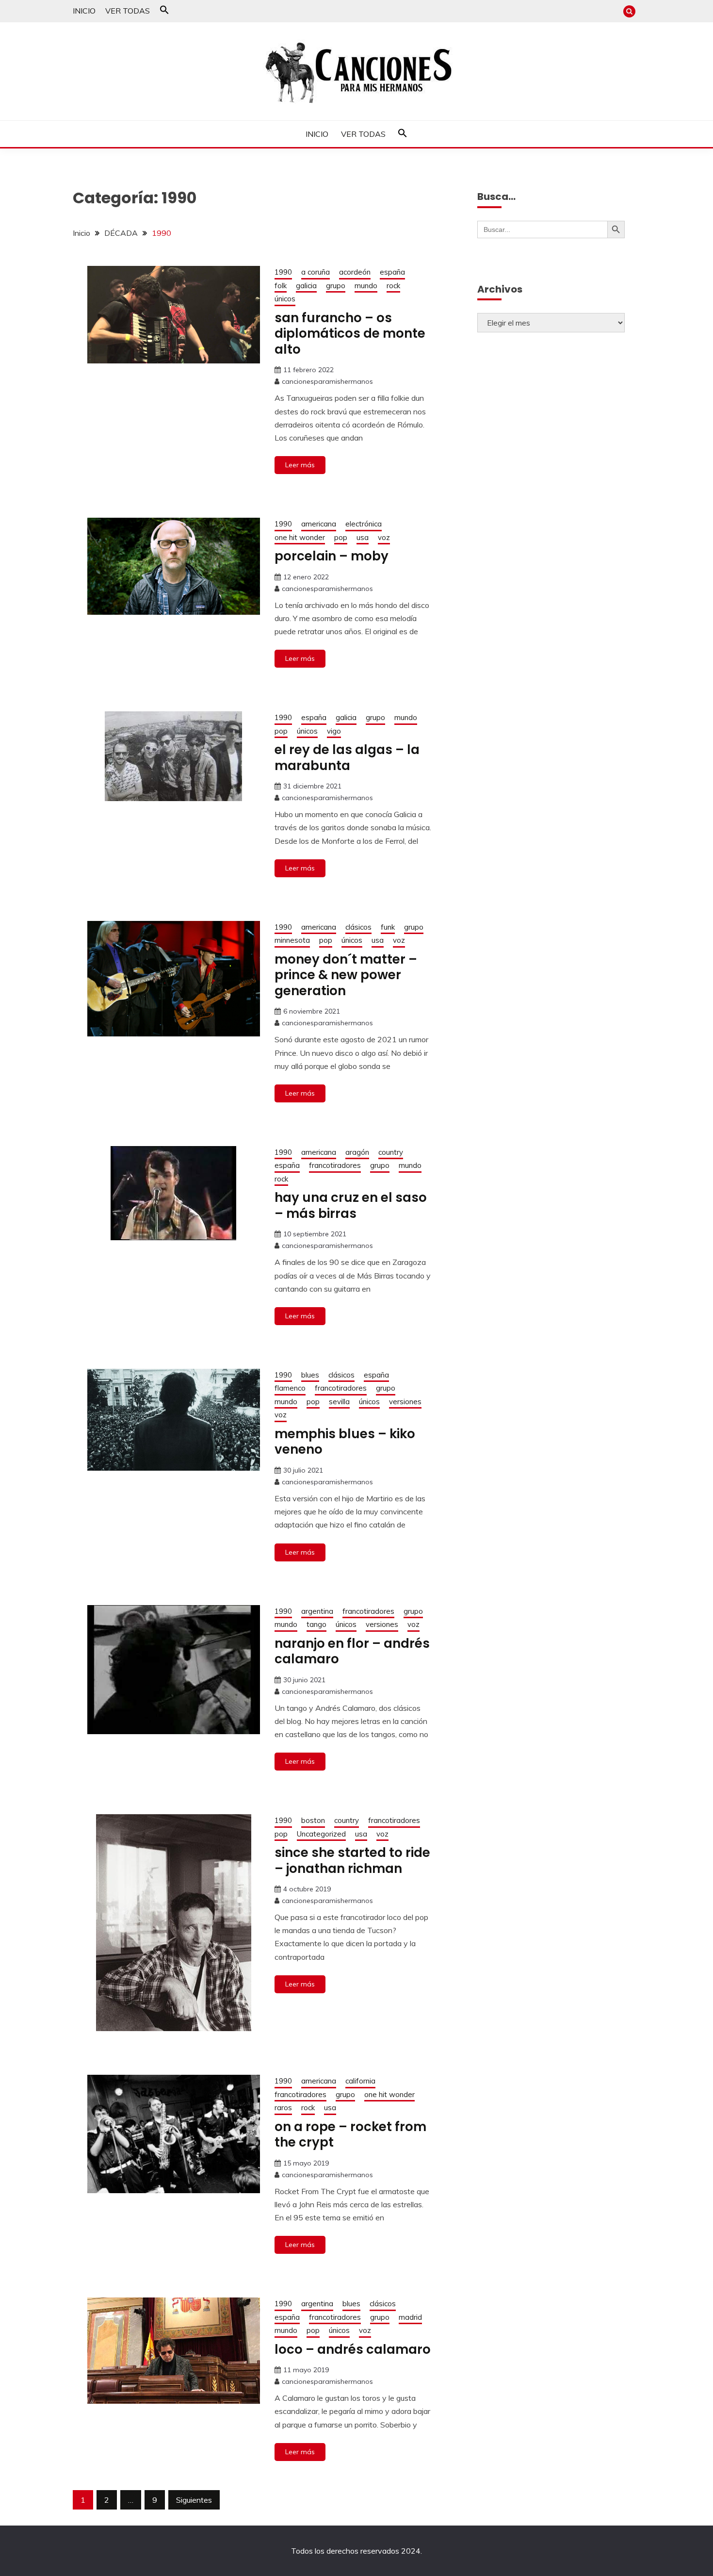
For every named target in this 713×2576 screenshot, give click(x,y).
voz (384, 537)
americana (319, 524)
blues (310, 1375)
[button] (164, 12)
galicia (306, 286)
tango (316, 1624)
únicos (285, 299)
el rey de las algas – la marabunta (347, 758)
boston (313, 1820)
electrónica (364, 524)
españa (392, 272)
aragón (357, 1152)
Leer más (300, 465)
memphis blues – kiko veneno (345, 1442)
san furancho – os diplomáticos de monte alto (350, 334)
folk (281, 286)
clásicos (358, 927)
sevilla (339, 1402)
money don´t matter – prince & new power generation (346, 975)
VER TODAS (128, 11)
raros (283, 2108)
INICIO (84, 11)
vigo (334, 731)
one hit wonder (300, 537)
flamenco (290, 1388)
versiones (405, 1402)
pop (341, 537)
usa (363, 537)
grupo (336, 286)
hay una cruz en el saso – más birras (351, 1206)
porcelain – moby (332, 556)
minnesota (292, 940)
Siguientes (194, 2500)
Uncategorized (321, 1834)
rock (393, 286)
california (360, 2081)
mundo (366, 286)
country (391, 1152)
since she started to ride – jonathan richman (352, 1861)
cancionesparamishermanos (327, 381)
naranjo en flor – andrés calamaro (352, 1651)
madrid (410, 2317)
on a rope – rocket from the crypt (350, 2135)
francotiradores (335, 1165)
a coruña (316, 272)
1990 (283, 272)
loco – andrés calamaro (353, 2349)
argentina (317, 1611)
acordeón (355, 272)
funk (388, 927)
